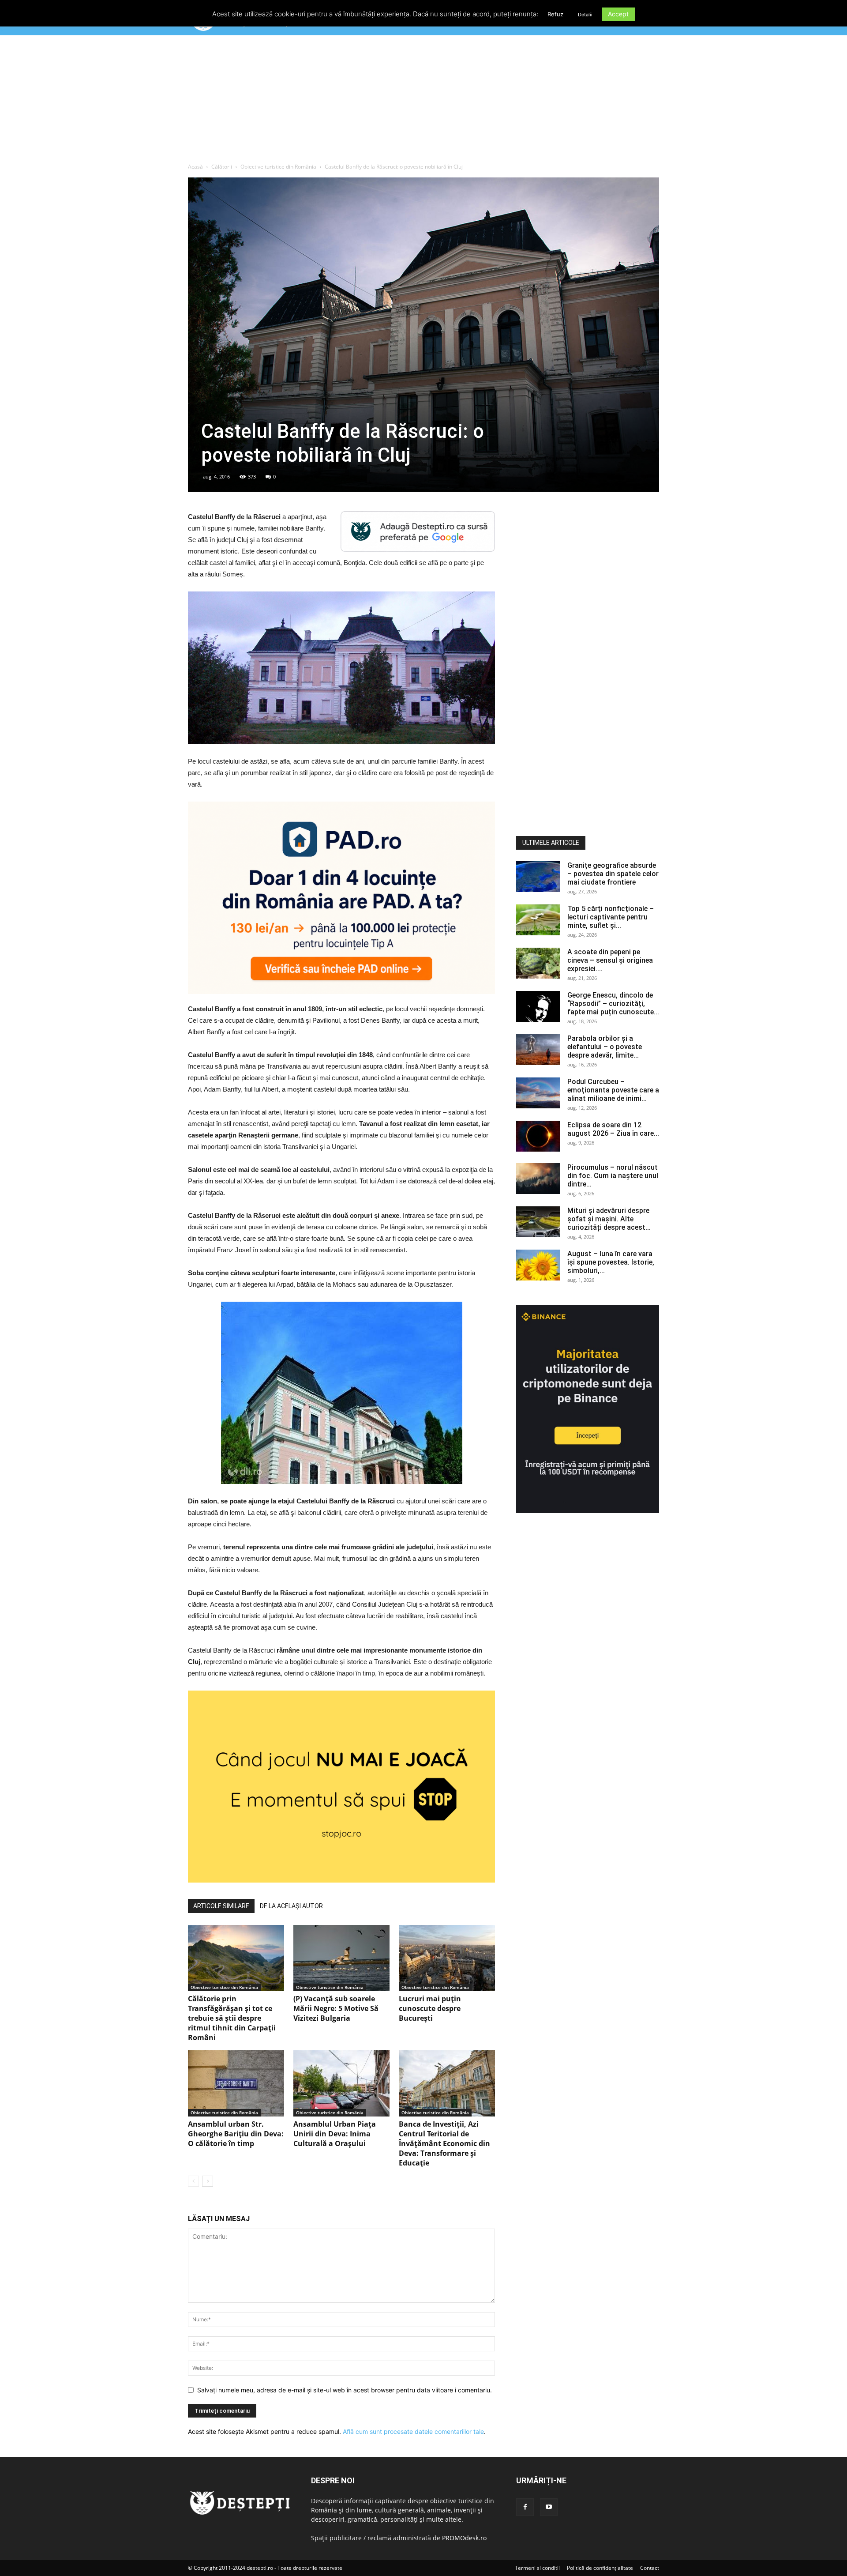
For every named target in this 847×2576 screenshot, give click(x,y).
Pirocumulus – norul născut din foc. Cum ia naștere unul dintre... (613, 1176)
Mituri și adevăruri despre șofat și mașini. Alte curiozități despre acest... (609, 1219)
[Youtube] (549, 2507)
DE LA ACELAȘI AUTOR (291, 1906)
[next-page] (208, 2181)
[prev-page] (193, 2181)
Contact (650, 2568)
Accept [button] (618, 14)
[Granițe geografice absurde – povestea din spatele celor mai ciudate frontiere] (538, 877)
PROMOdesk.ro (464, 2538)
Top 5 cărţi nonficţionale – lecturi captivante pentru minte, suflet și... (611, 917)
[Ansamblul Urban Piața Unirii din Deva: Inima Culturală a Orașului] (341, 2083)
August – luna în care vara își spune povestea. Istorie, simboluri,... (611, 1262)
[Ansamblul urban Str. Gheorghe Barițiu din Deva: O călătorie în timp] (236, 2083)
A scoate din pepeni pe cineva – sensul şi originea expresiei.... (610, 960)
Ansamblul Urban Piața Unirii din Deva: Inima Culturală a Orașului (335, 2134)
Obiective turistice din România (278, 167)
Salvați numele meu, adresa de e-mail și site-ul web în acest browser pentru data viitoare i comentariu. (345, 2390)
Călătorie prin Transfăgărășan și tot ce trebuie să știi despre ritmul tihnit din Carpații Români (232, 2018)
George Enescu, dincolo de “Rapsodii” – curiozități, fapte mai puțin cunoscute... (613, 1004)
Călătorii (222, 167)
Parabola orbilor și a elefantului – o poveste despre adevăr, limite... (605, 1047)
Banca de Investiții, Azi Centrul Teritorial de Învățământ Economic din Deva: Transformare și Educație (444, 2143)
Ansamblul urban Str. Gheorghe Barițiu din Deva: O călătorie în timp (236, 2134)
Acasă (195, 167)
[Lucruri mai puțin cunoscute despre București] (447, 1958)
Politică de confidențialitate (600, 2568)
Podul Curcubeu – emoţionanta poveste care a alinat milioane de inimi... (613, 1090)
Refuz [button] (555, 14)
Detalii (585, 15)
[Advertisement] (423, 101)
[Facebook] (525, 2507)
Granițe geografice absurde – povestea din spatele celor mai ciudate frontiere (613, 874)
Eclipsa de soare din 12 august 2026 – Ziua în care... (613, 1129)
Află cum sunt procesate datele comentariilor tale (413, 2431)
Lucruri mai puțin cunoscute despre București (430, 2008)
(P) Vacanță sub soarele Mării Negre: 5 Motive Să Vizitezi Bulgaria (336, 2008)
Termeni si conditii (537, 2568)
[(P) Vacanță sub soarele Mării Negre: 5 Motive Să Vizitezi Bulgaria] (341, 1958)
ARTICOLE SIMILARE (221, 1906)
